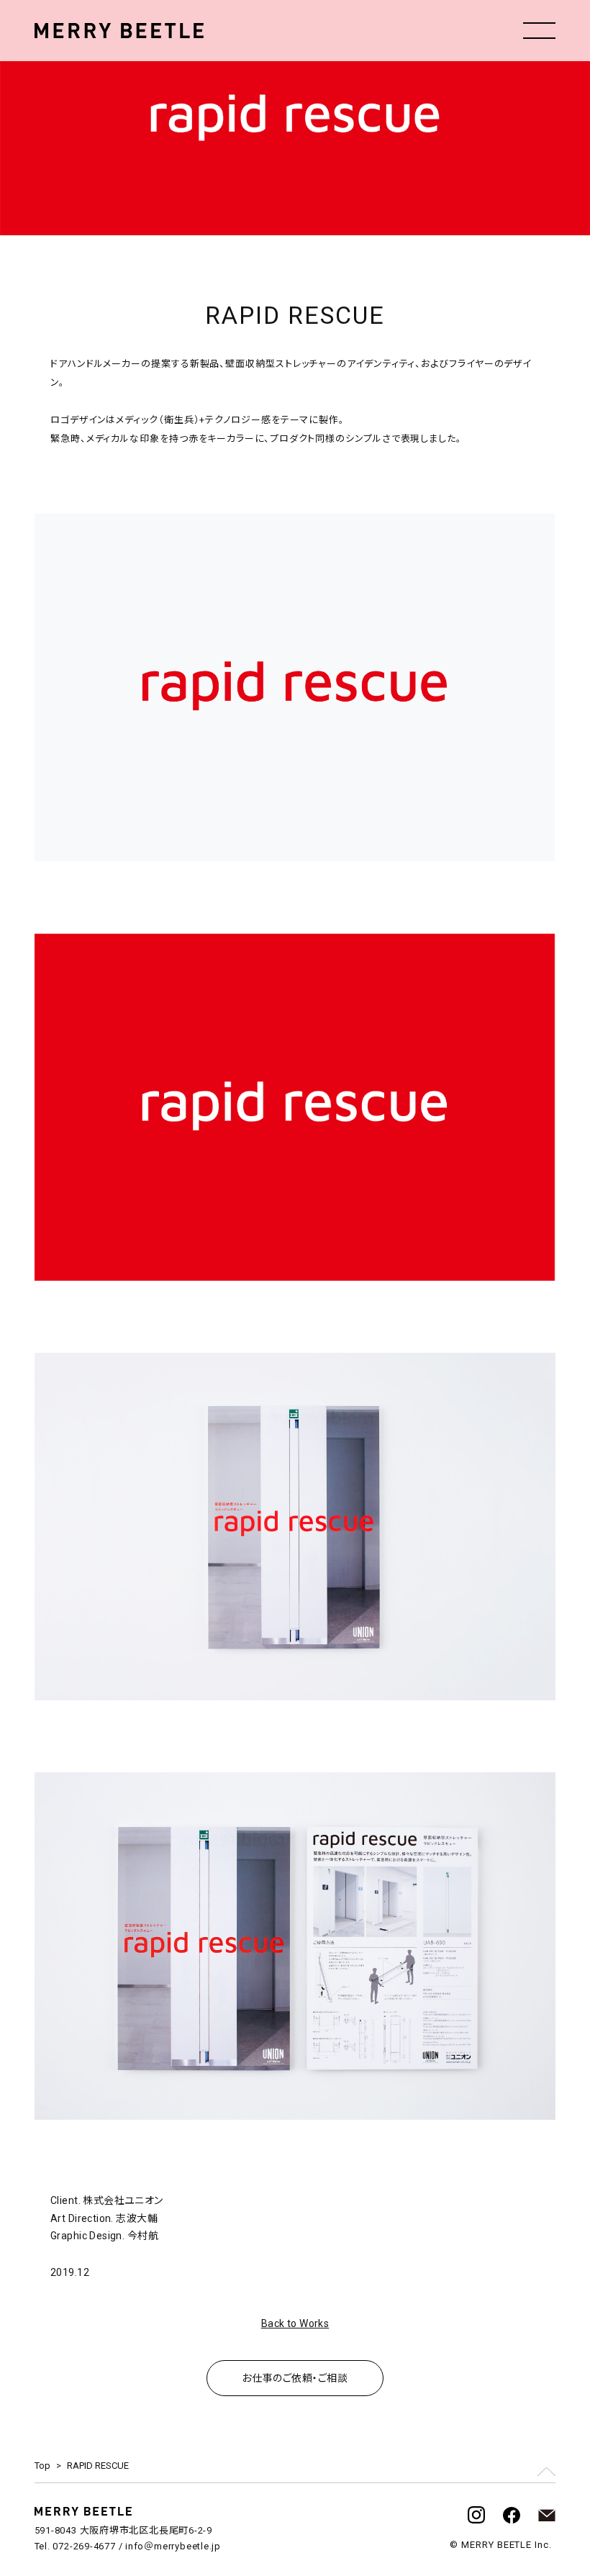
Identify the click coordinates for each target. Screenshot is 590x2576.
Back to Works (295, 2323)
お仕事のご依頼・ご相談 (295, 2378)
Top (42, 2466)
